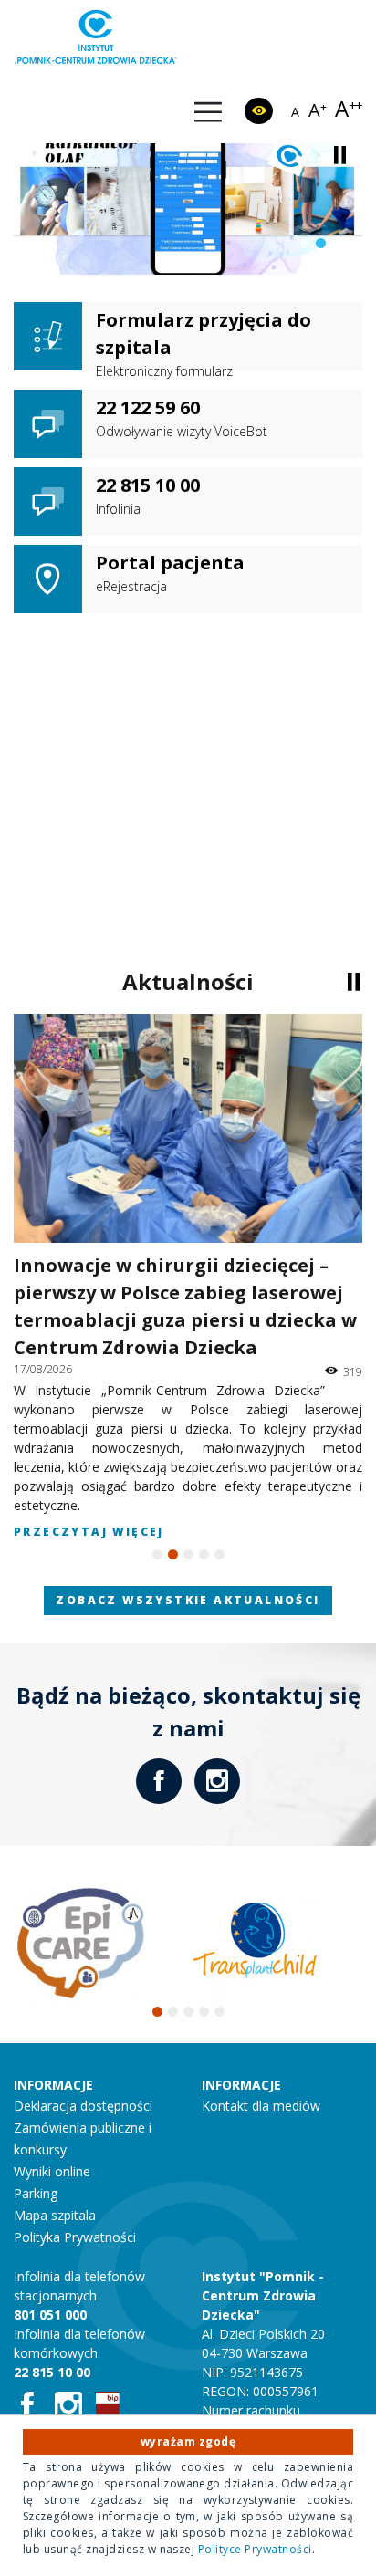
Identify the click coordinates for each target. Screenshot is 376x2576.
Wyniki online (52, 2171)
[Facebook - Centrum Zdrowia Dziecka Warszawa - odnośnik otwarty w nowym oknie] (34, 2407)
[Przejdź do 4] (204, 1554)
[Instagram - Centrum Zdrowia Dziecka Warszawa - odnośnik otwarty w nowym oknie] (75, 2407)
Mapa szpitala (55, 2215)
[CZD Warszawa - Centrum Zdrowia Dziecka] (96, 37)
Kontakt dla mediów (261, 2106)
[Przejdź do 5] (219, 1554)
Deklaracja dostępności (83, 2106)
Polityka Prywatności (75, 2237)
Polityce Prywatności (255, 2549)
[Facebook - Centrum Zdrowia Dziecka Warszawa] (159, 1781)
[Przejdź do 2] (321, 243)
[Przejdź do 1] (305, 243)
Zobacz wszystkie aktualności (188, 1600)
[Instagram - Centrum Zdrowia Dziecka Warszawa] (217, 1781)
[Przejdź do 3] (336, 243)
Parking (36, 2193)
